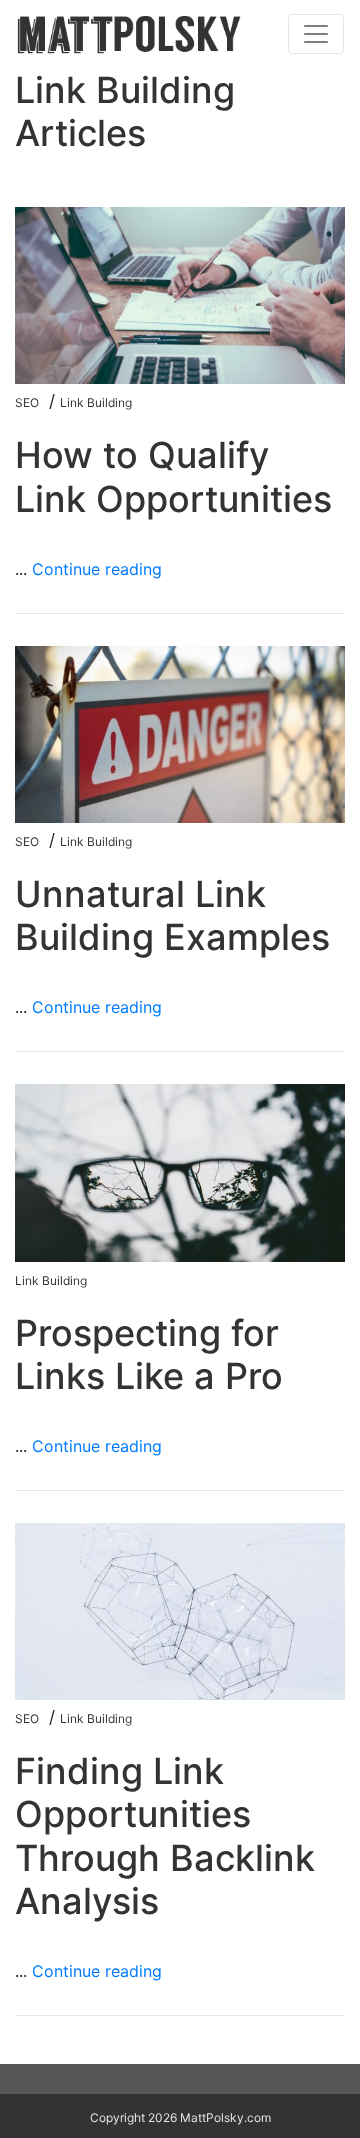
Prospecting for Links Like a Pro (149, 1354)
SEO (27, 402)
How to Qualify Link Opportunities (173, 476)
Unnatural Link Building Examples (172, 915)
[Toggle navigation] (316, 34)
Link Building (96, 402)
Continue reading (97, 569)
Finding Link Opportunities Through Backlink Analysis (165, 1836)
